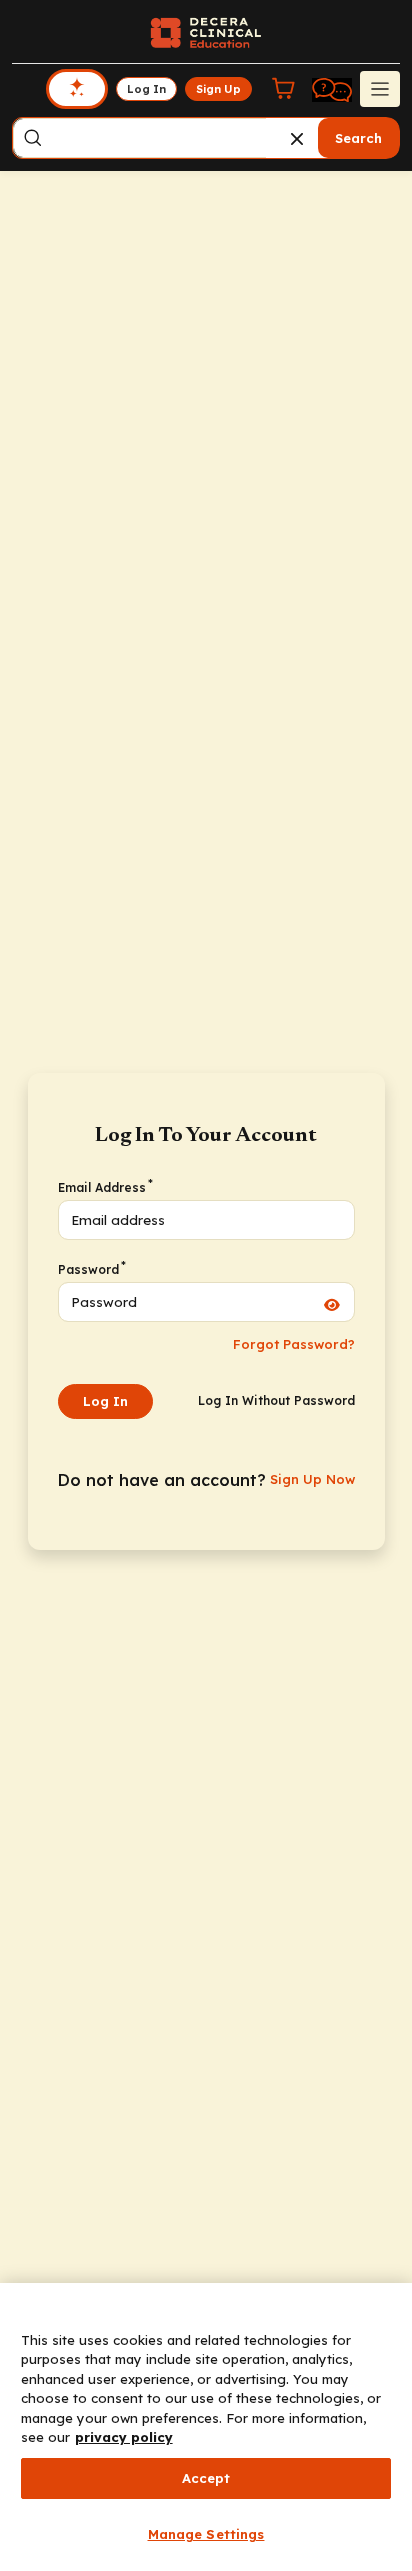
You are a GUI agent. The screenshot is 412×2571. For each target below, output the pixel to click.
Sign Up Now (312, 1479)
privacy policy (124, 2437)
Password (91, 1269)
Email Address (104, 1187)
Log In (105, 1401)
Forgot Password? (294, 1344)
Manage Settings (206, 2534)
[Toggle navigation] (380, 89)
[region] (206, 2427)
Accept (206, 2478)
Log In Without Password (276, 1400)
